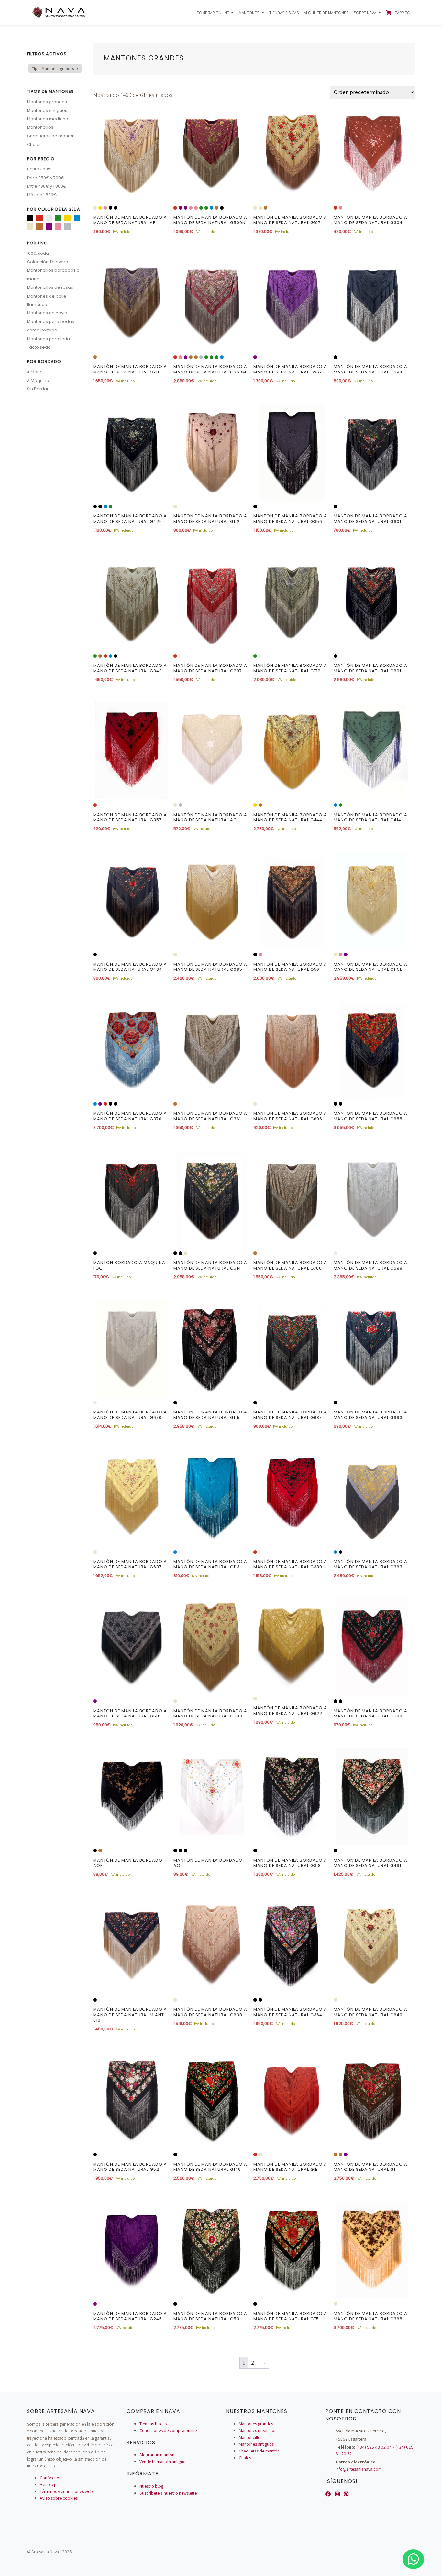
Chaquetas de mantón (51, 136)
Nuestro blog (151, 2486)
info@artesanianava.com (359, 2469)
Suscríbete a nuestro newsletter (169, 2493)
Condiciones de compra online (168, 2430)
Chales (34, 144)
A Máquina (38, 380)
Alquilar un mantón (157, 2455)
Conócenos (50, 2478)
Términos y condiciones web (66, 2491)
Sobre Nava (365, 13)
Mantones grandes (47, 102)
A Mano (35, 372)
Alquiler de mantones (326, 13)
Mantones (249, 13)
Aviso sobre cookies (59, 2498)
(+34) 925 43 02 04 (374, 2447)
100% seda (38, 253)
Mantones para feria (48, 339)
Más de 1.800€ (42, 195)
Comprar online (213, 13)
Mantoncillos (40, 127)
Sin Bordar (38, 389)
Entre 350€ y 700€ (45, 178)
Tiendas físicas (284, 13)
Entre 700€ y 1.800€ (47, 186)
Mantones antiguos (47, 110)
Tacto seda (39, 347)
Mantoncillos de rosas (50, 287)
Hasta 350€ (39, 169)
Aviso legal (50, 2484)
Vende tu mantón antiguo (163, 2462)
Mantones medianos (49, 119)
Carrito (402, 13)
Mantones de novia (47, 313)
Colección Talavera (48, 262)
